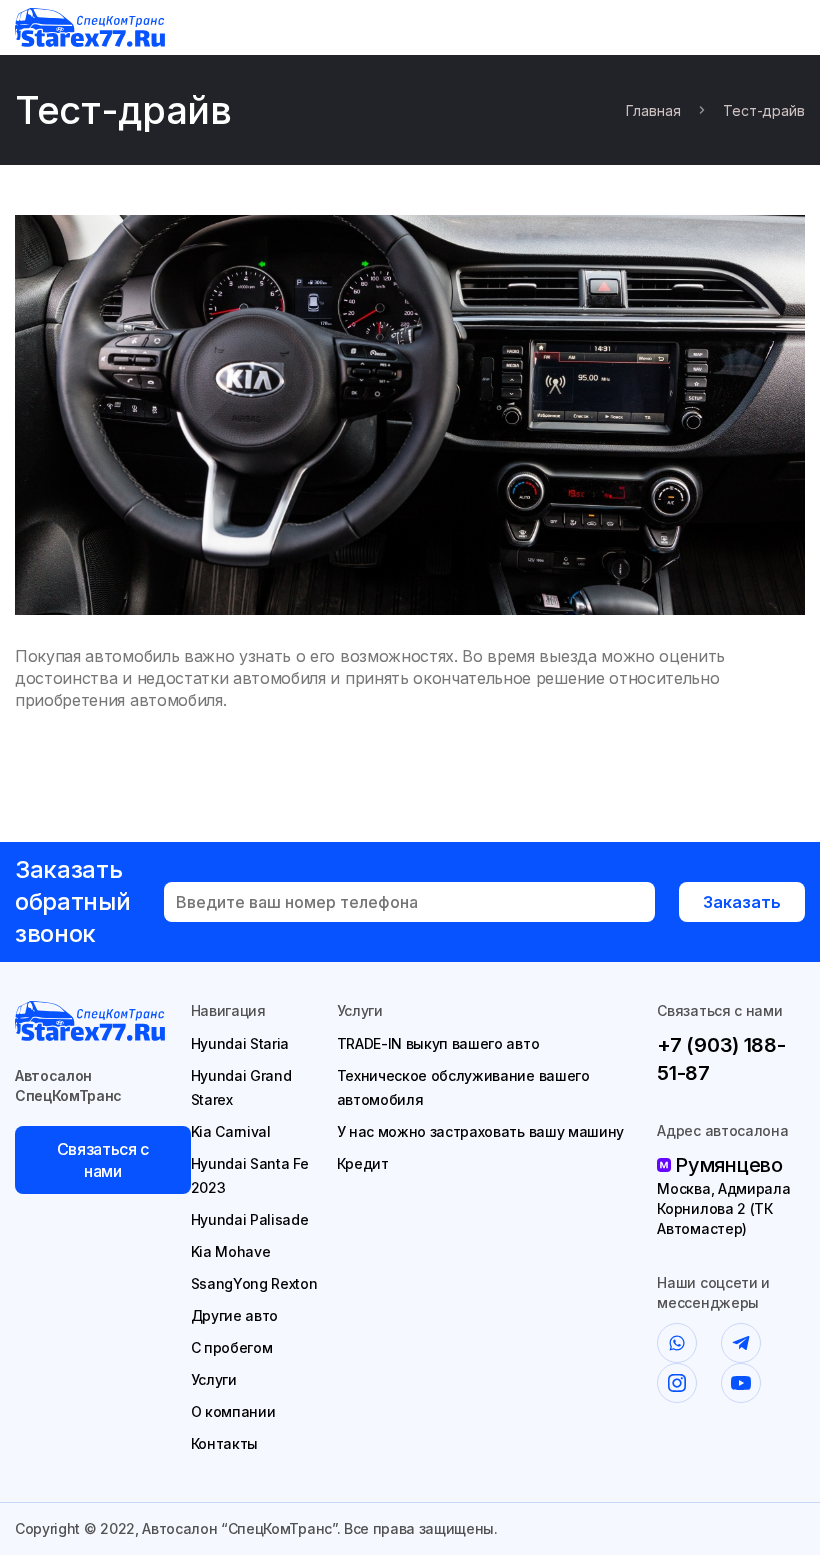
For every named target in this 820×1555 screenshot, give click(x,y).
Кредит (363, 1163)
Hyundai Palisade (250, 1219)
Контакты (224, 1443)
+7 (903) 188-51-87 (721, 1059)
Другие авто (234, 1315)
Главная (653, 110)
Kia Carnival (231, 1131)
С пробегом (232, 1347)
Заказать (742, 902)
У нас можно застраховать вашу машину (480, 1131)
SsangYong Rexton (254, 1283)
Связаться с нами (103, 1160)
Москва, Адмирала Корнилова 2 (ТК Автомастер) (723, 1208)
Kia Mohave (231, 1251)
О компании (233, 1411)
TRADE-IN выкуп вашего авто (438, 1043)
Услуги (214, 1379)
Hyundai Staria (240, 1043)
